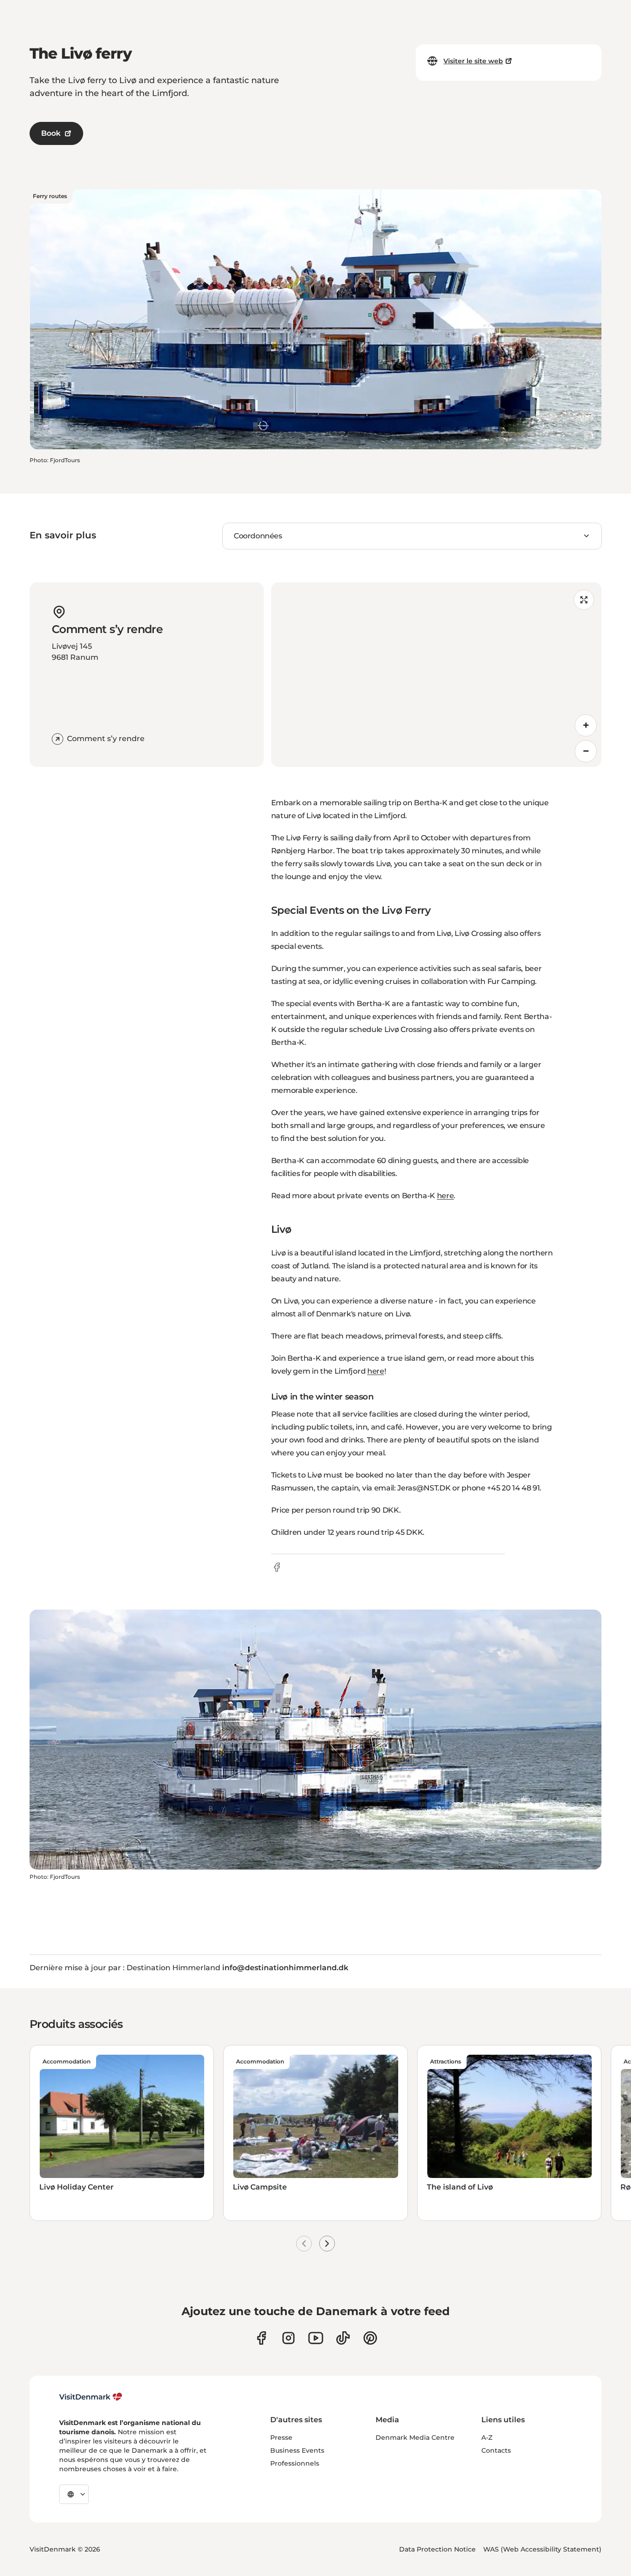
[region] (437, 675)
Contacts (496, 2450)
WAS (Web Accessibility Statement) (542, 2549)
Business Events (297, 2450)
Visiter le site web (473, 61)
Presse (281, 2437)
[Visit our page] (288, 2338)
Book (51, 133)
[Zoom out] (586, 751)
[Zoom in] (586, 725)
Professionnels (295, 2463)
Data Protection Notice (437, 2549)
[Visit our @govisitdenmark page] (343, 2338)
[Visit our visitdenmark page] (316, 2338)
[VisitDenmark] (91, 2397)
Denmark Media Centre (415, 2437)
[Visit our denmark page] (261, 2338)
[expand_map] (584, 600)
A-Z (487, 2437)
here (446, 1196)
